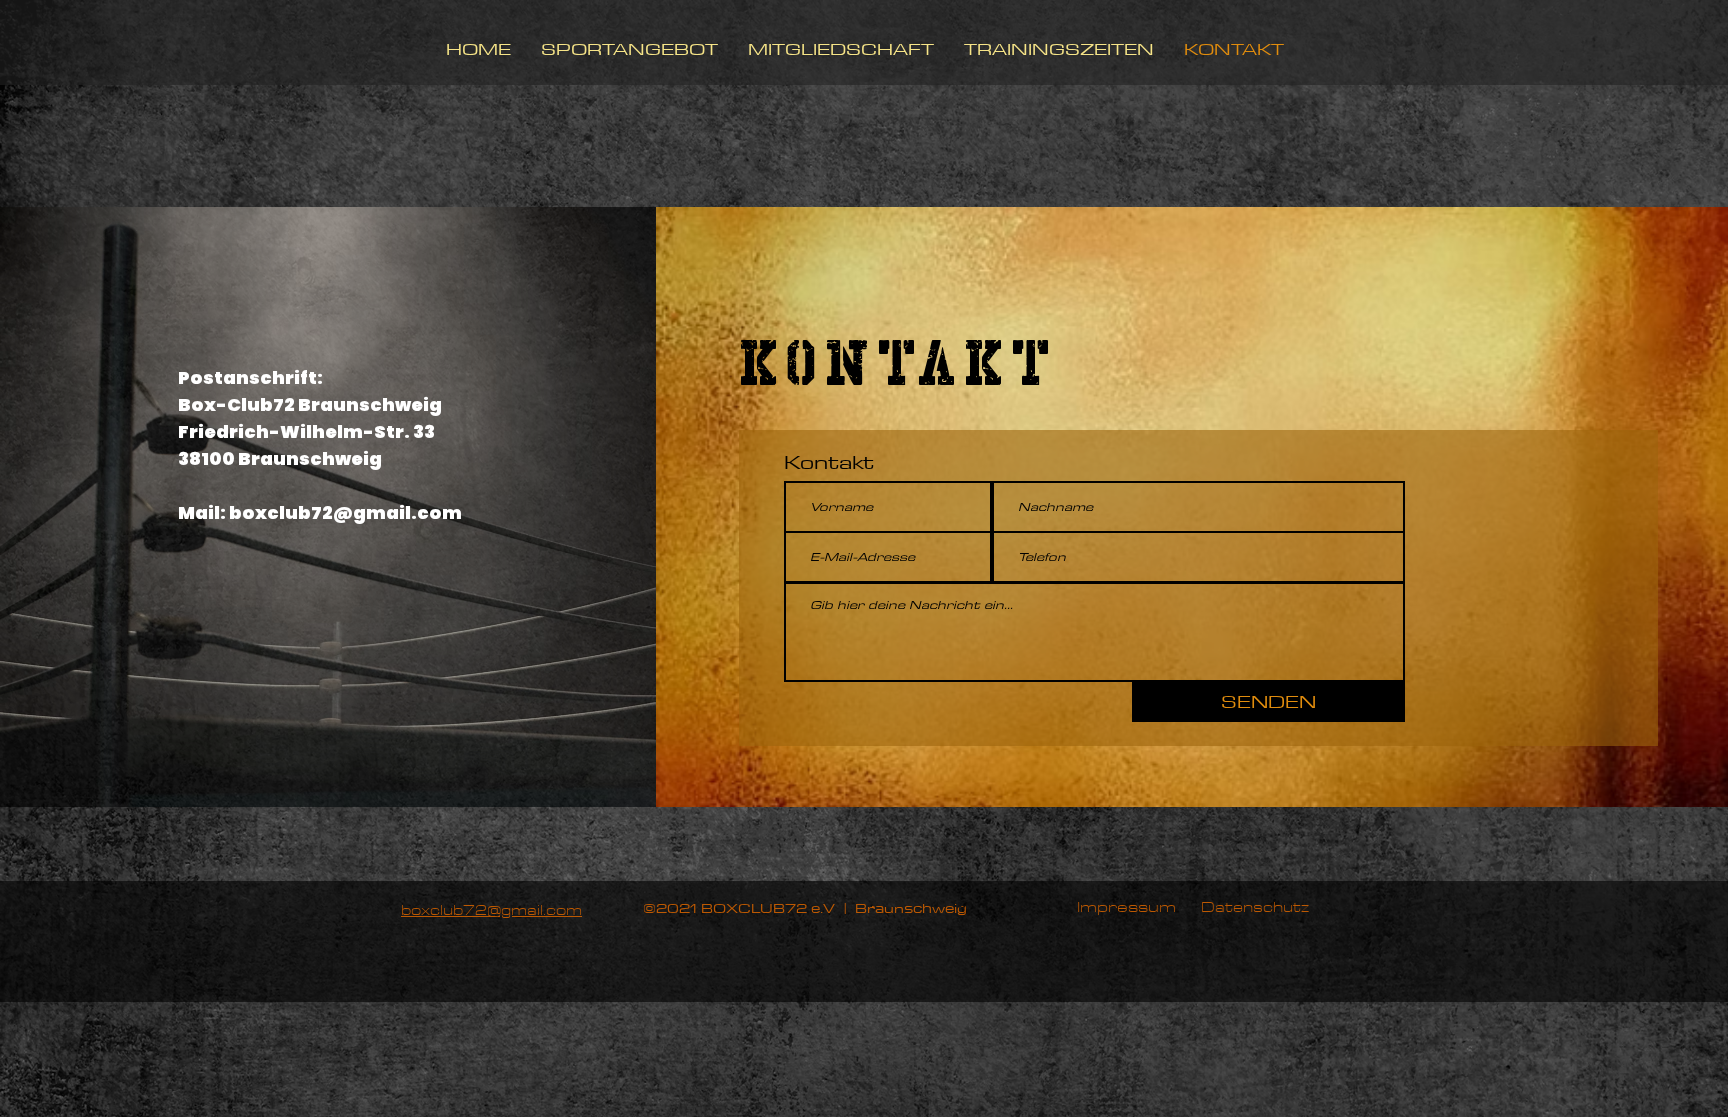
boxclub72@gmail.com (345, 512)
